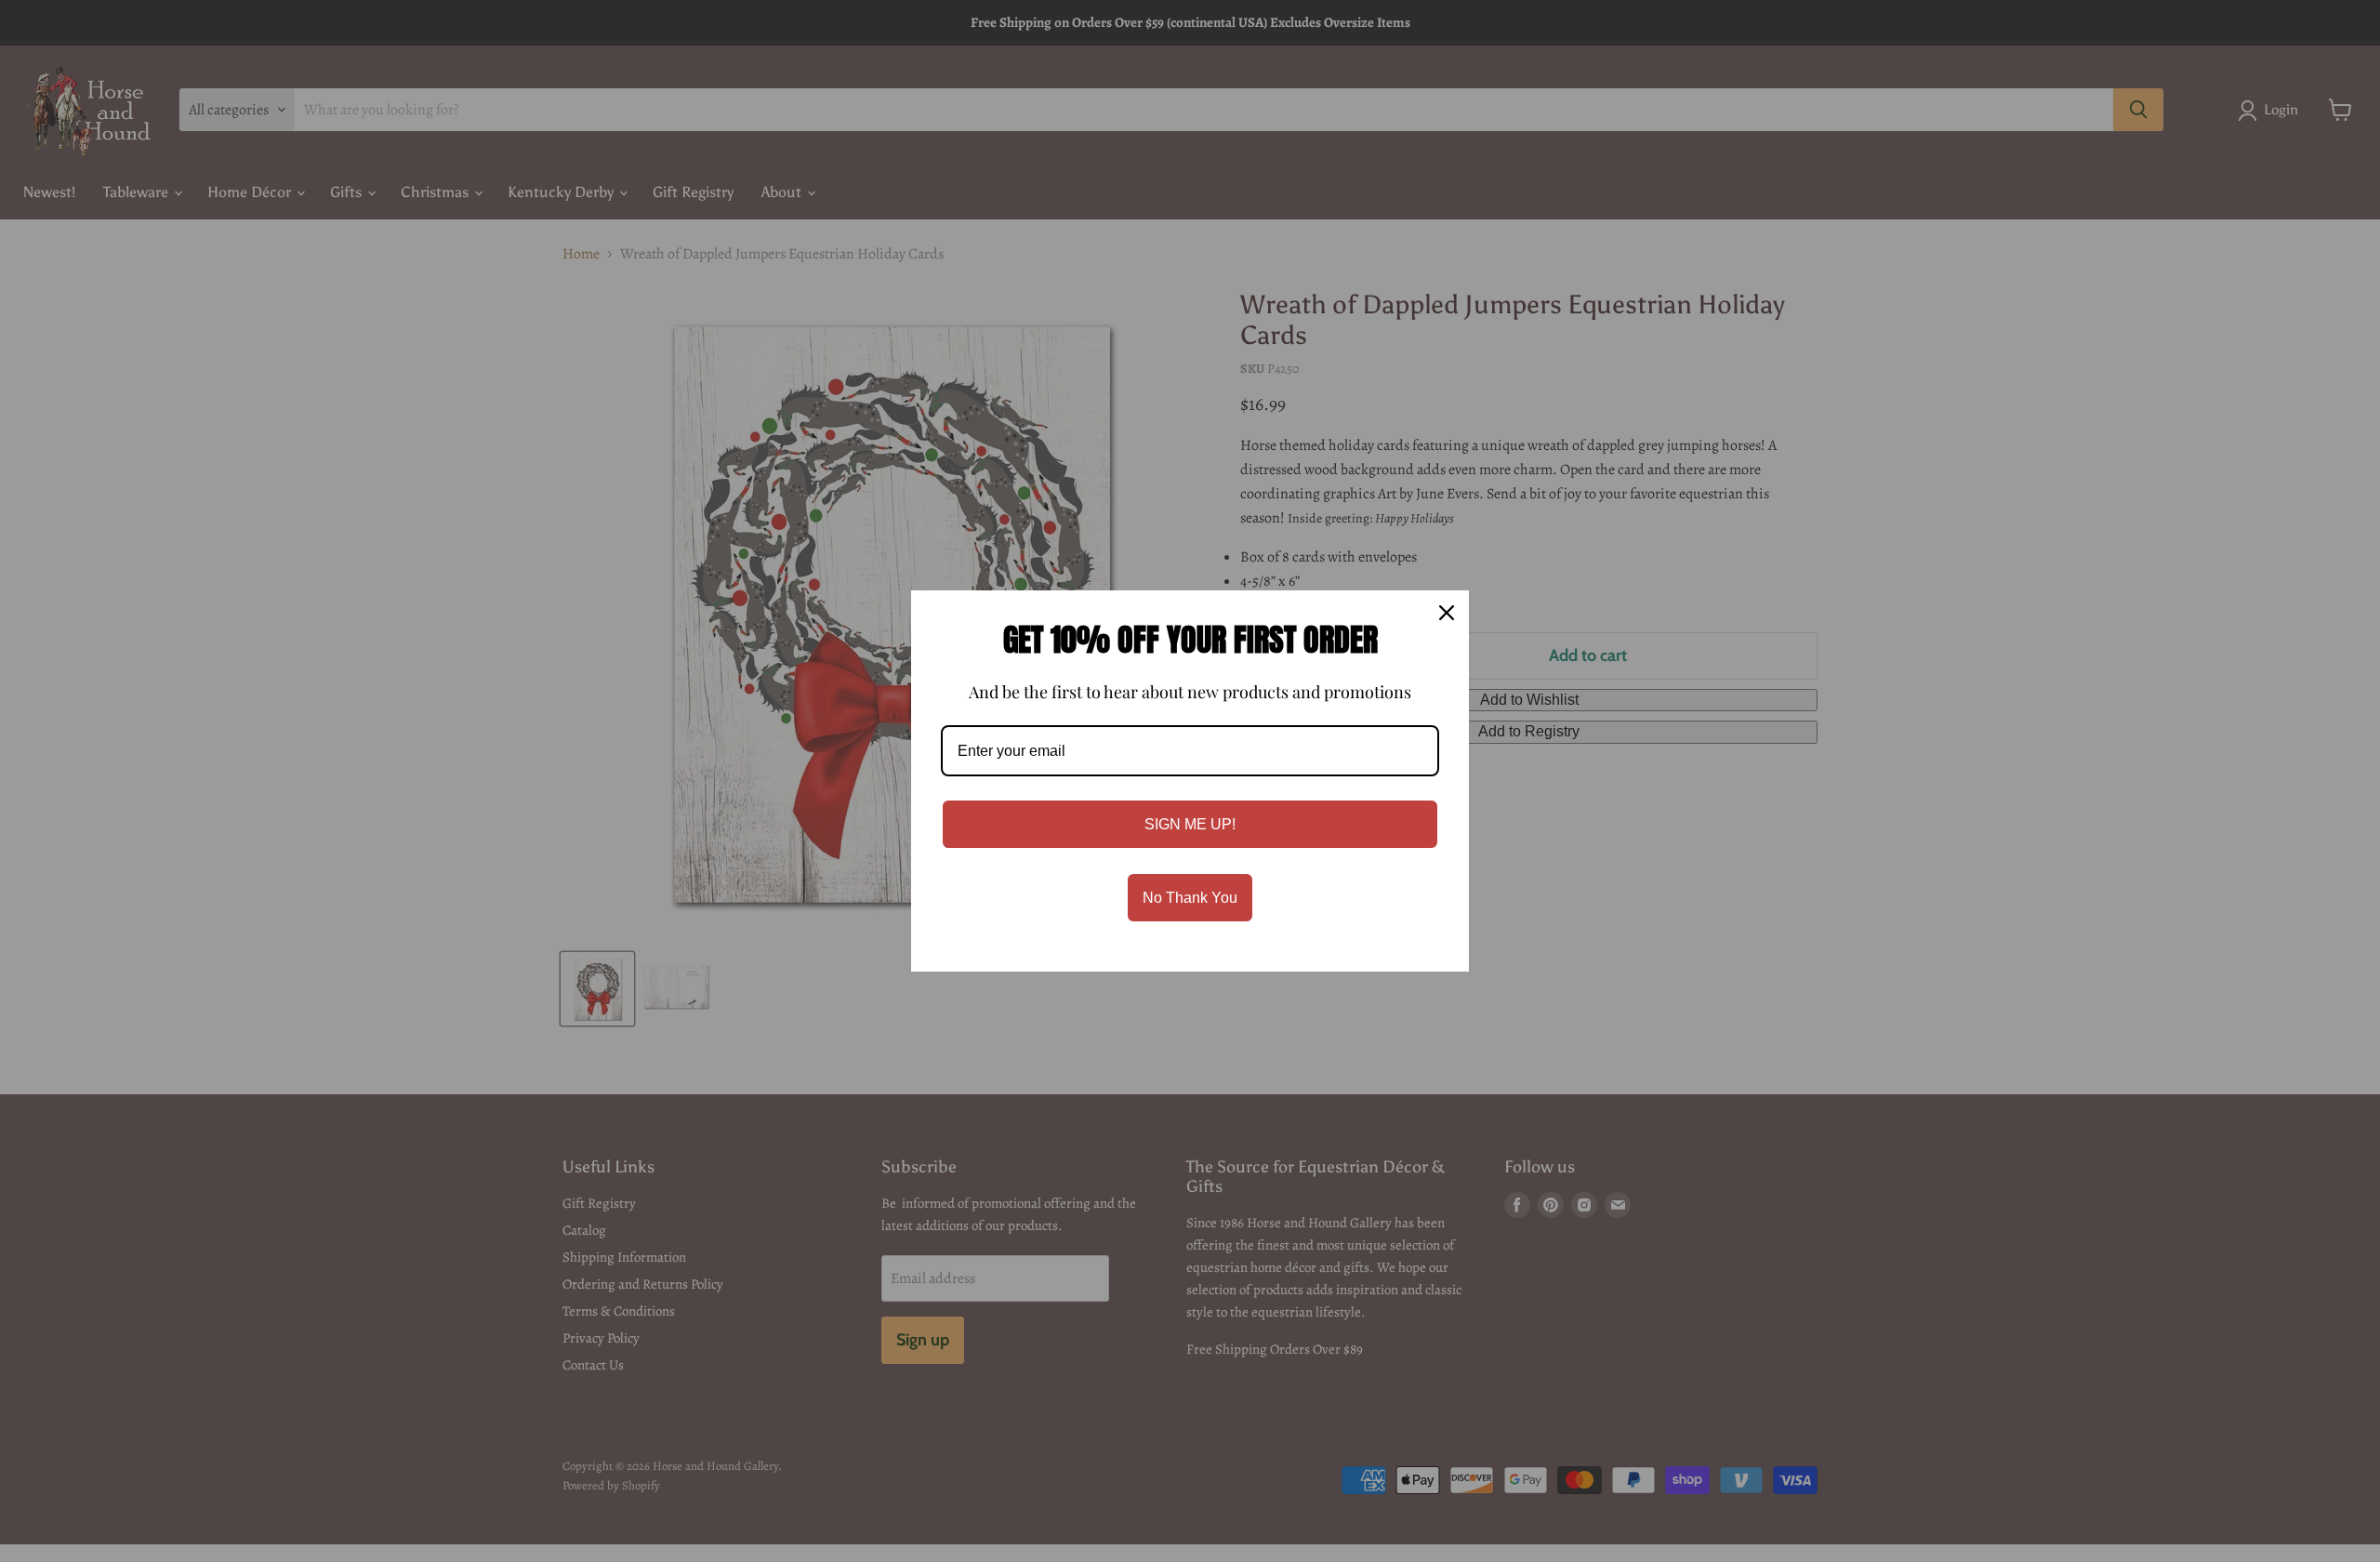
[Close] (1447, 613)
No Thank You (1190, 898)
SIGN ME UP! (1190, 824)
